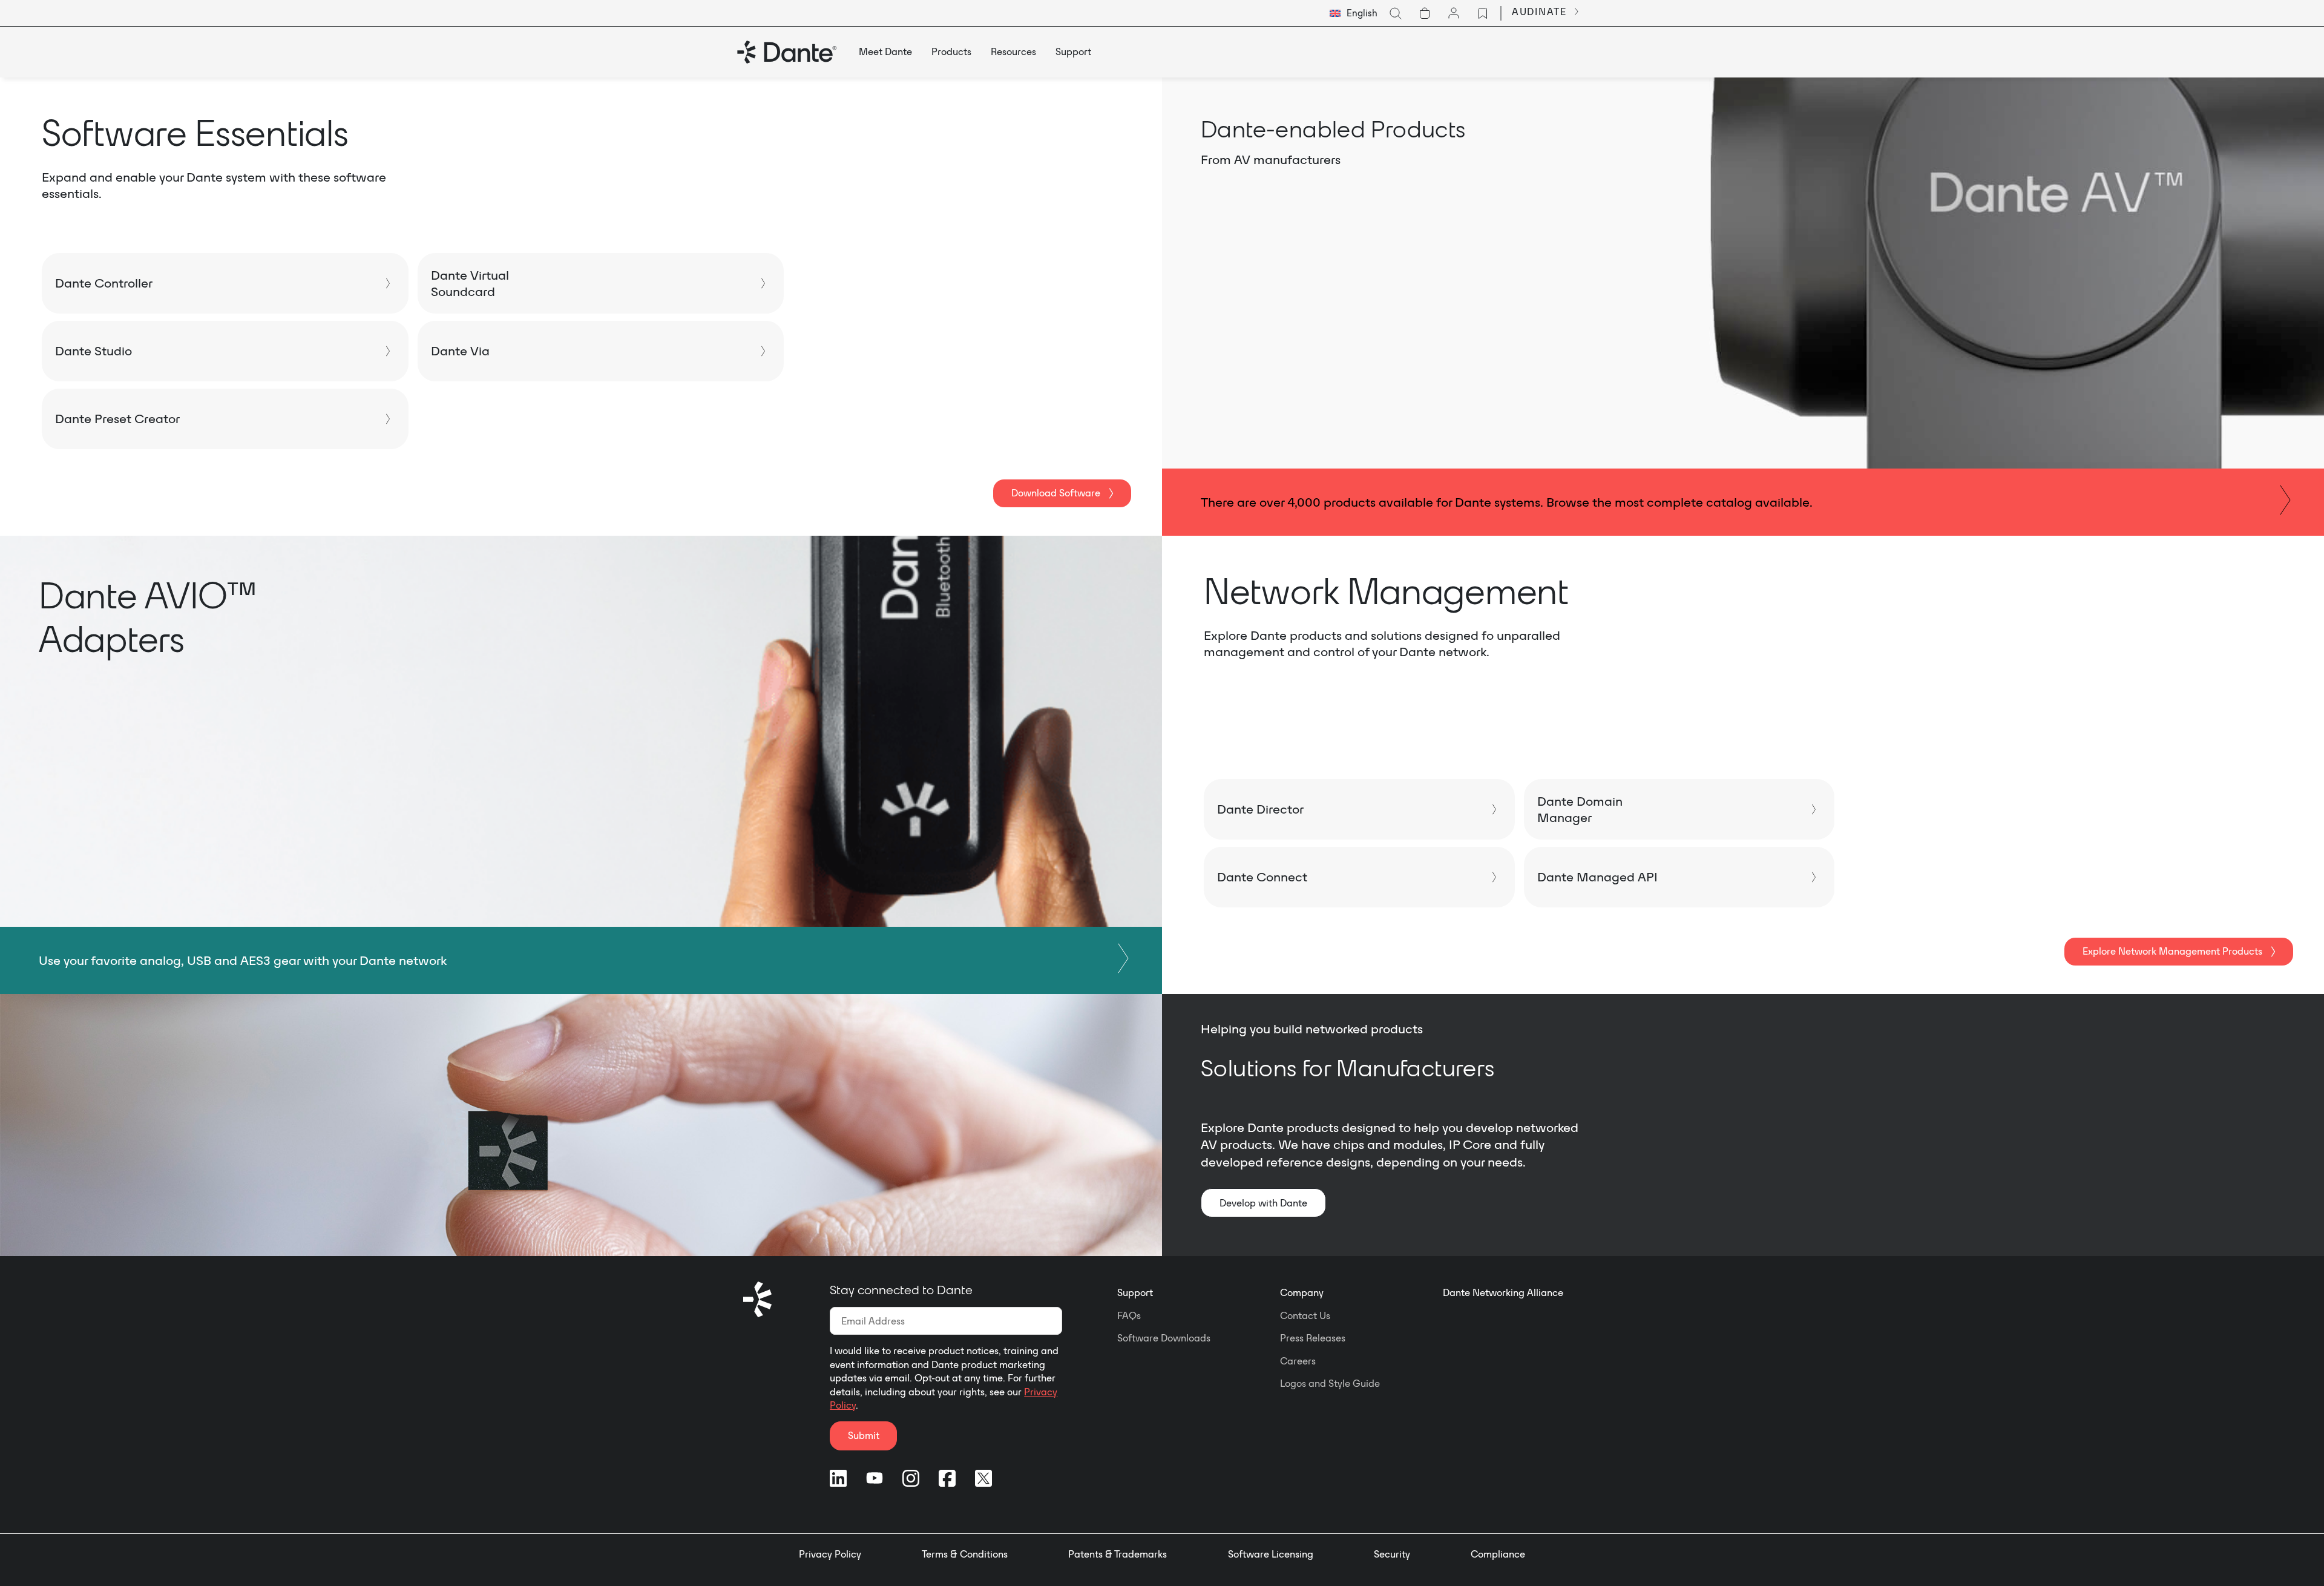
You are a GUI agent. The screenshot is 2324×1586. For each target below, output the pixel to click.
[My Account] (1454, 13)
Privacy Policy (830, 1554)
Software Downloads (1164, 1338)
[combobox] (1354, 13)
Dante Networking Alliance (1503, 1292)
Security (1392, 1554)
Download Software (1056, 493)
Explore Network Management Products (2172, 951)
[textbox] (1354, 13)
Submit (864, 1435)
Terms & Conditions (965, 1554)
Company (1302, 1292)
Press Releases (1313, 1338)
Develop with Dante (1263, 1203)
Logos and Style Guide (1330, 1383)
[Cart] (1425, 13)
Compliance (1498, 1554)
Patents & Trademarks (1118, 1554)
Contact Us (1305, 1315)
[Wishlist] (1483, 13)
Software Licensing (1271, 1554)
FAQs (1129, 1315)
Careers (1298, 1361)
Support (1135, 1292)
